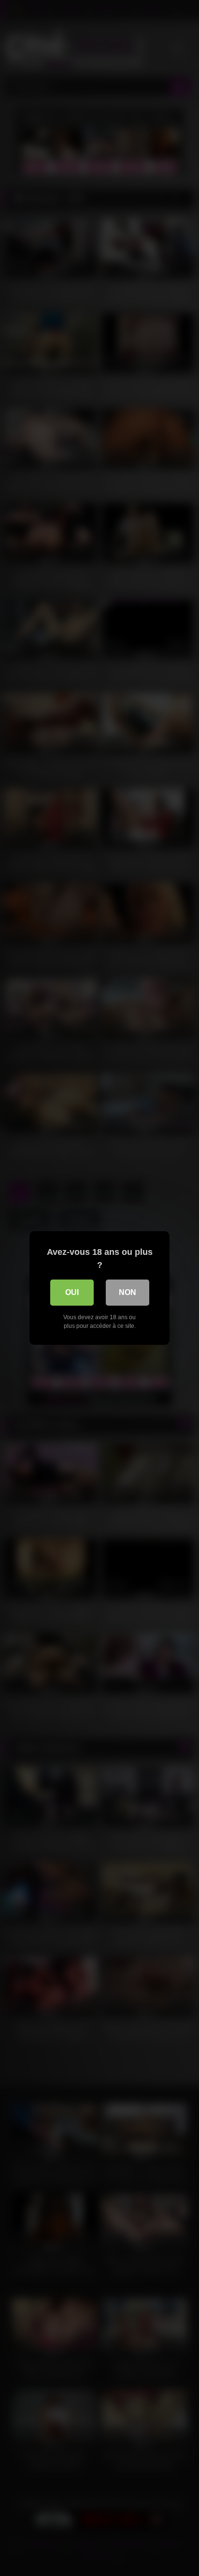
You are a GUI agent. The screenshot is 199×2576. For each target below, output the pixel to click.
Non (128, 1292)
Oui (72, 1292)
